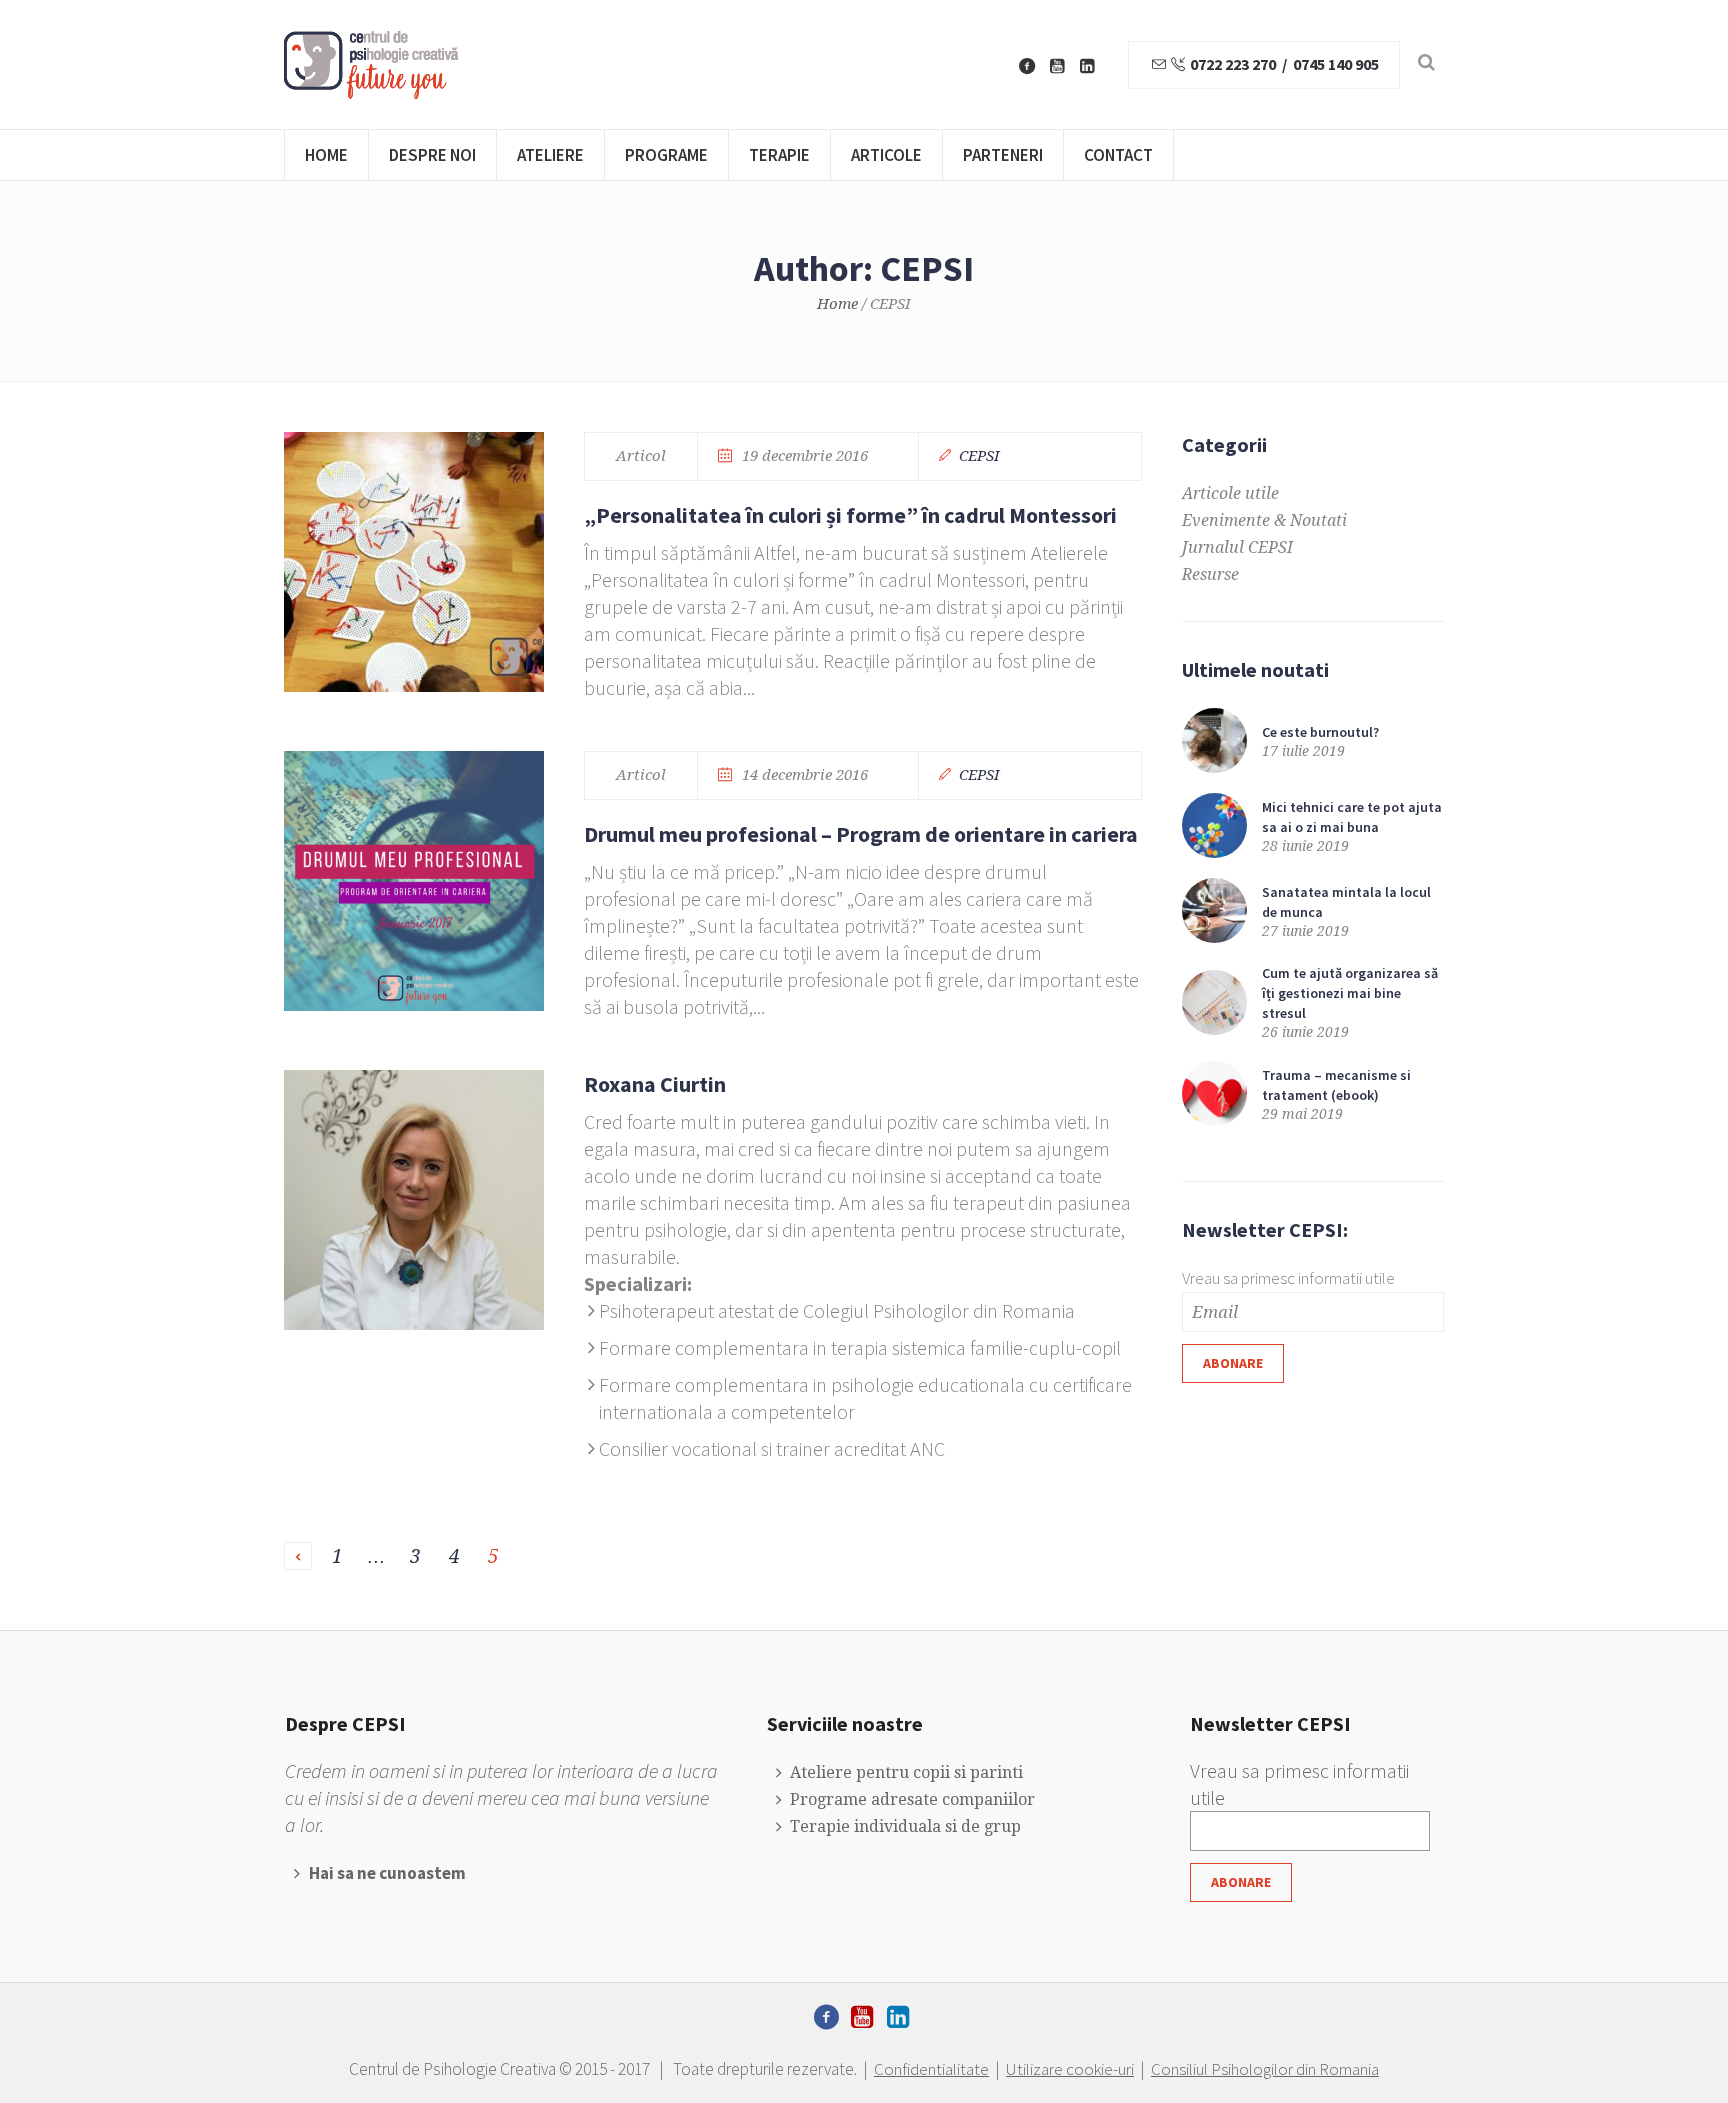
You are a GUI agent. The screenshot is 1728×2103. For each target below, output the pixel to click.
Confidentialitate (931, 2069)
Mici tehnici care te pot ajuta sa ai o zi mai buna (1352, 817)
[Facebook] (1028, 66)
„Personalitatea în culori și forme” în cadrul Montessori (850, 515)
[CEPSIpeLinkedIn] (1087, 66)
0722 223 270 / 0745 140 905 (1283, 64)
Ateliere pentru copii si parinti (906, 1772)
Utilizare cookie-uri (1070, 2069)
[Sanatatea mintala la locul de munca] (1214, 909)
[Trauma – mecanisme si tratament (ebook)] (1214, 1092)
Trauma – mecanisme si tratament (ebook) (1336, 1085)
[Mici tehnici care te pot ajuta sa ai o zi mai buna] (1214, 824)
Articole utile (1230, 493)
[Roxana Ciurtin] (414, 1200)
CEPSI (979, 456)
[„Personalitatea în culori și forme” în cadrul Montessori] (414, 562)
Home (837, 304)
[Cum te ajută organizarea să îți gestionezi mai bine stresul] (1214, 1000)
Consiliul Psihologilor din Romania (1265, 2069)
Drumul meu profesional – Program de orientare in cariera (861, 834)
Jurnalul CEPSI (1237, 547)
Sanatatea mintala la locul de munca (1346, 902)
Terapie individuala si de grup (905, 1826)
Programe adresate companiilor (912, 1799)
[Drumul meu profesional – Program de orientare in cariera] (414, 881)
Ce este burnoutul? (1322, 732)
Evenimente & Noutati (1264, 520)
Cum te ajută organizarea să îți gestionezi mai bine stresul (1350, 993)
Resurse (1210, 574)
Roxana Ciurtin (655, 1084)
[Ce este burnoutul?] (1214, 739)
